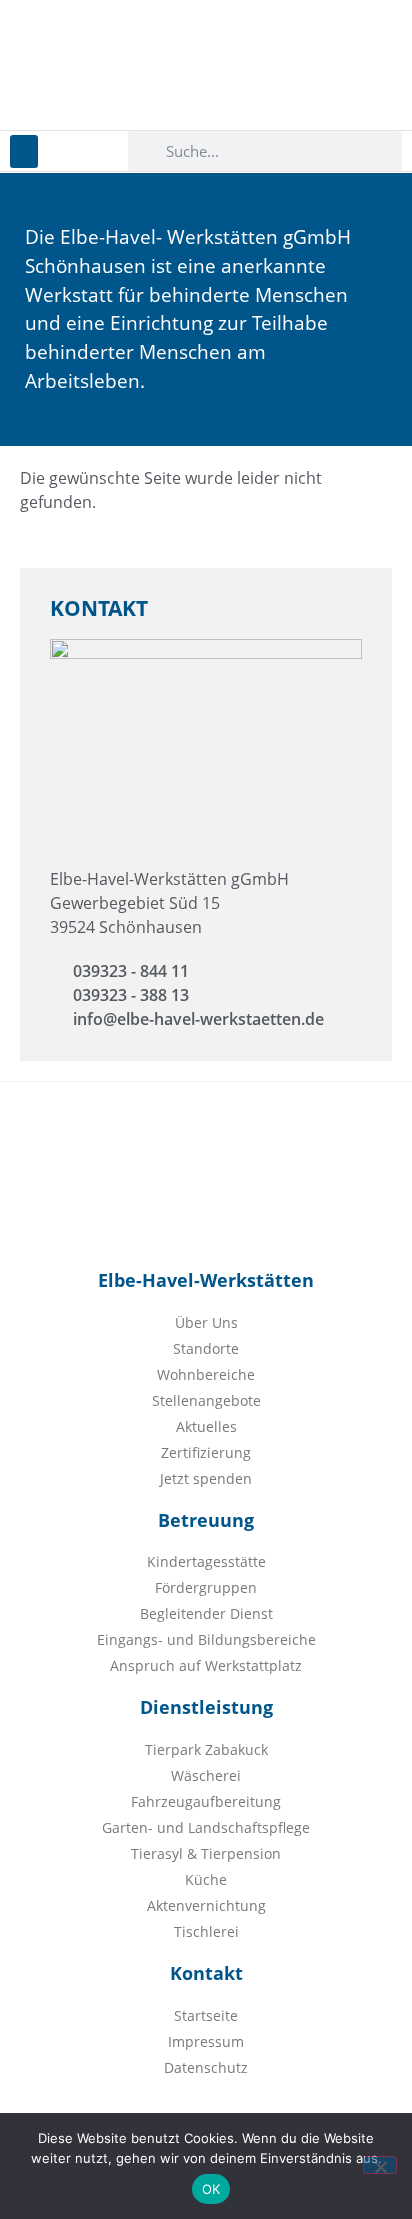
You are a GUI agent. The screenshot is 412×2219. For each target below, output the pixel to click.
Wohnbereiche (206, 1374)
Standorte (206, 1348)
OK (211, 2189)
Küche (206, 1879)
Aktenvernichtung (206, 1905)
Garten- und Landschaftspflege (206, 1827)
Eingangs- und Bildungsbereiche (206, 1639)
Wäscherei (206, 1775)
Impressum (206, 2041)
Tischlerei (206, 1931)
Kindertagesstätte (206, 1561)
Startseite (206, 2015)
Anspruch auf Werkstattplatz (206, 1665)
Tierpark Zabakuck (206, 1749)
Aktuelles (206, 1426)
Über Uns (206, 1322)
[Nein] (380, 2165)
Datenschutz (206, 2067)
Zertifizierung (206, 1452)
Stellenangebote (206, 1400)
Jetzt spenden (206, 1478)
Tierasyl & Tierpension (206, 1853)
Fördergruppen (206, 1587)
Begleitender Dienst (206, 1613)
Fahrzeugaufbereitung (206, 1801)
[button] (24, 151)
